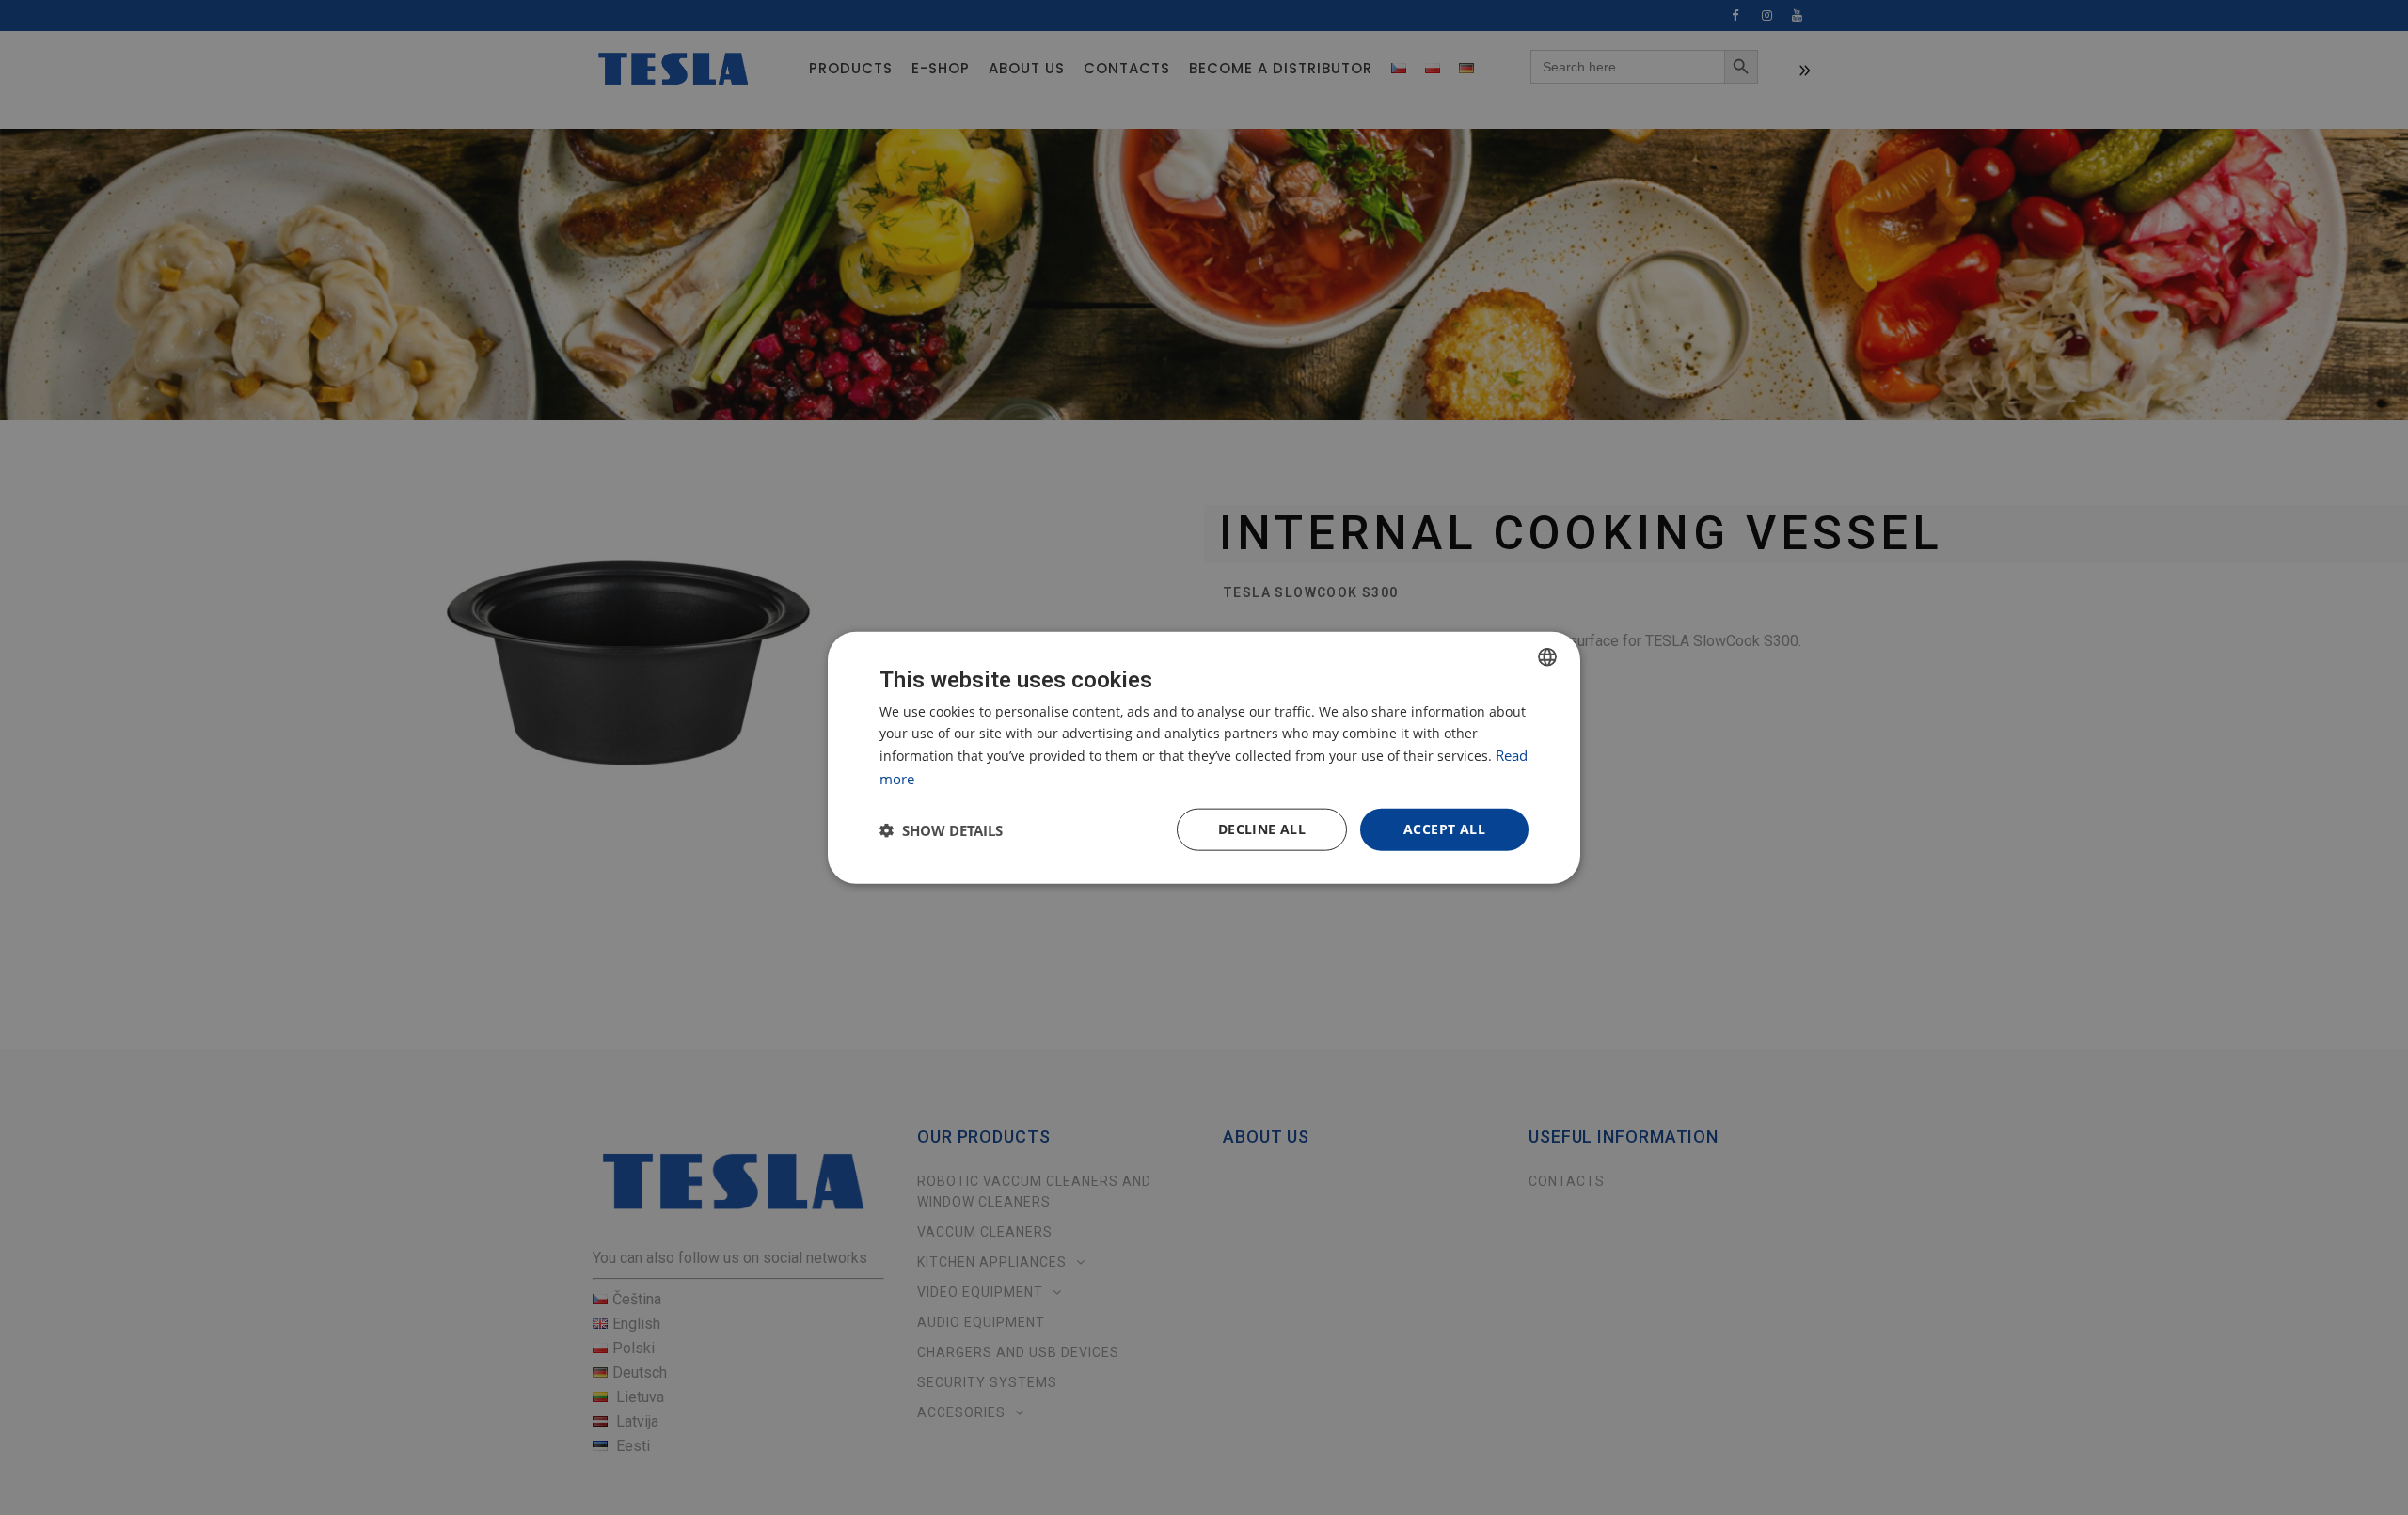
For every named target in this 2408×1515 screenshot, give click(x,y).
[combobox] (1547, 656)
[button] (941, 829)
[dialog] (1204, 757)
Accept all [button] (1444, 829)
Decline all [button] (1262, 829)
